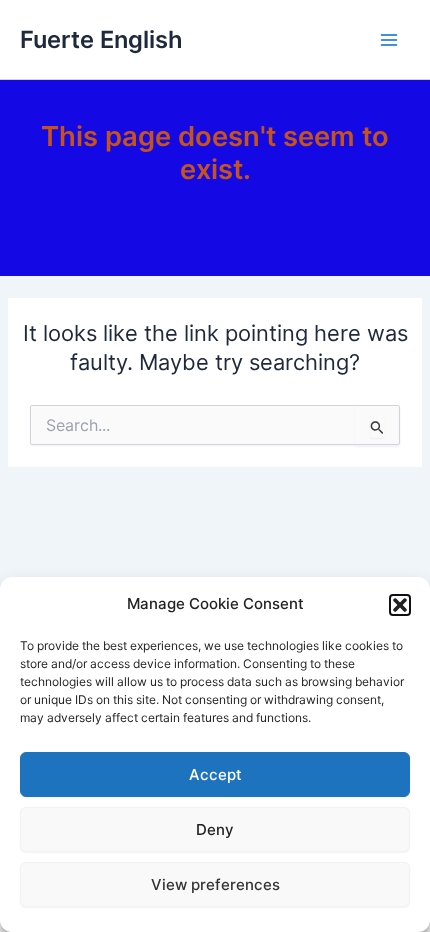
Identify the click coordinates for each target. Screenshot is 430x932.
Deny (215, 829)
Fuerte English (101, 39)
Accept (215, 774)
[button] (400, 605)
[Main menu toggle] (389, 40)
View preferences (215, 884)
